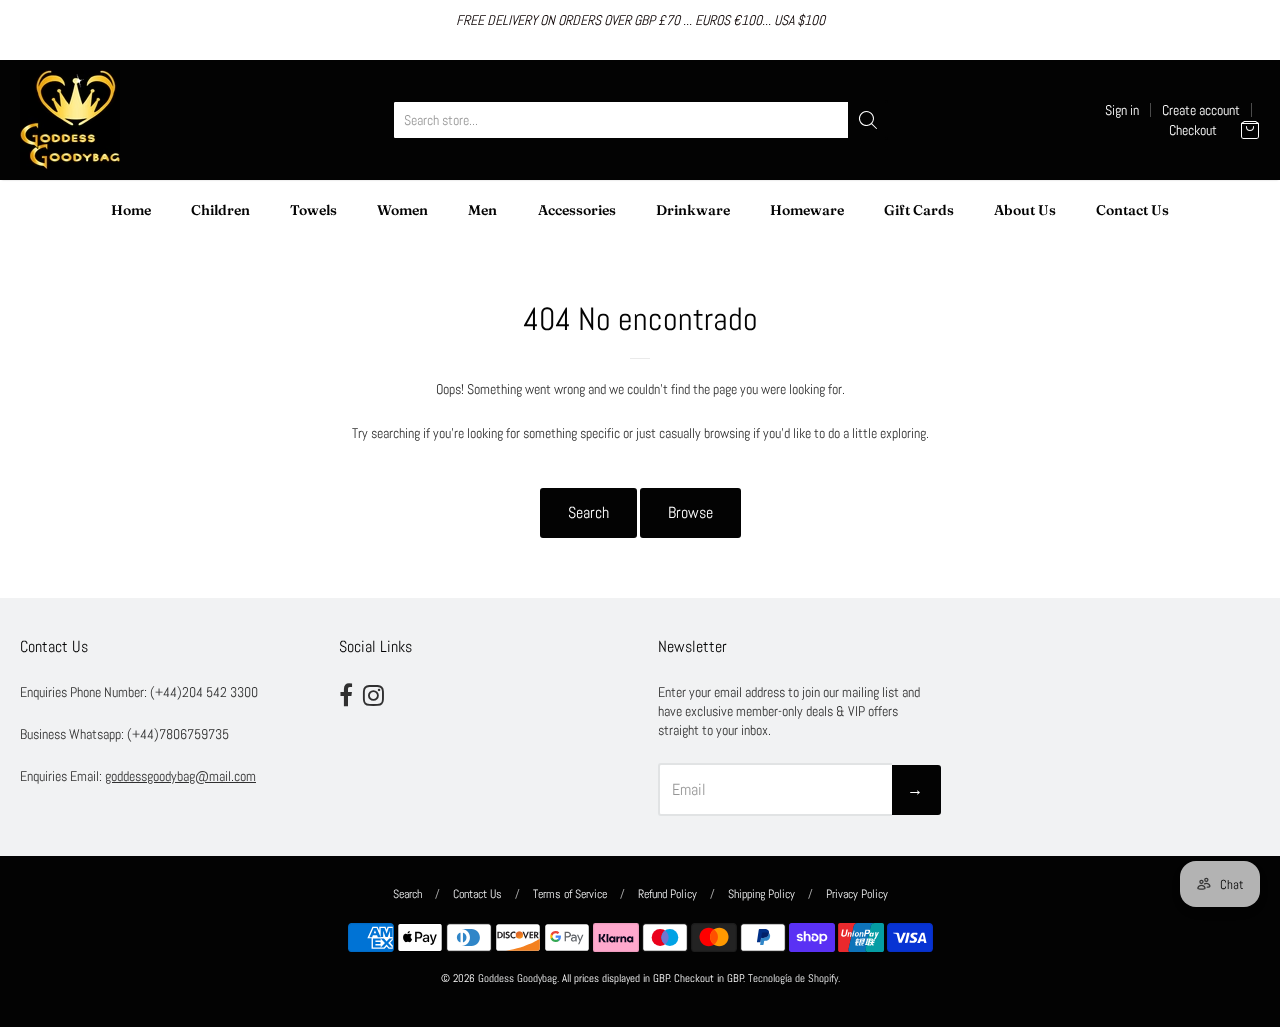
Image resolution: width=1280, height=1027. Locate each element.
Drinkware (693, 210)
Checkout (1193, 130)
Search (588, 512)
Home (131, 210)
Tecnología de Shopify (793, 978)
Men (482, 210)
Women (402, 210)
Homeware (807, 210)
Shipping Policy (761, 894)
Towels (313, 210)
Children (220, 210)
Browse (690, 512)
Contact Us (1132, 210)
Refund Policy (667, 894)
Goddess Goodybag (517, 978)
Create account (1201, 110)
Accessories (577, 210)
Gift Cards (919, 210)
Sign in (1122, 110)
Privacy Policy (857, 894)
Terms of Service (570, 894)
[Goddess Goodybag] (70, 120)
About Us (1025, 210)
